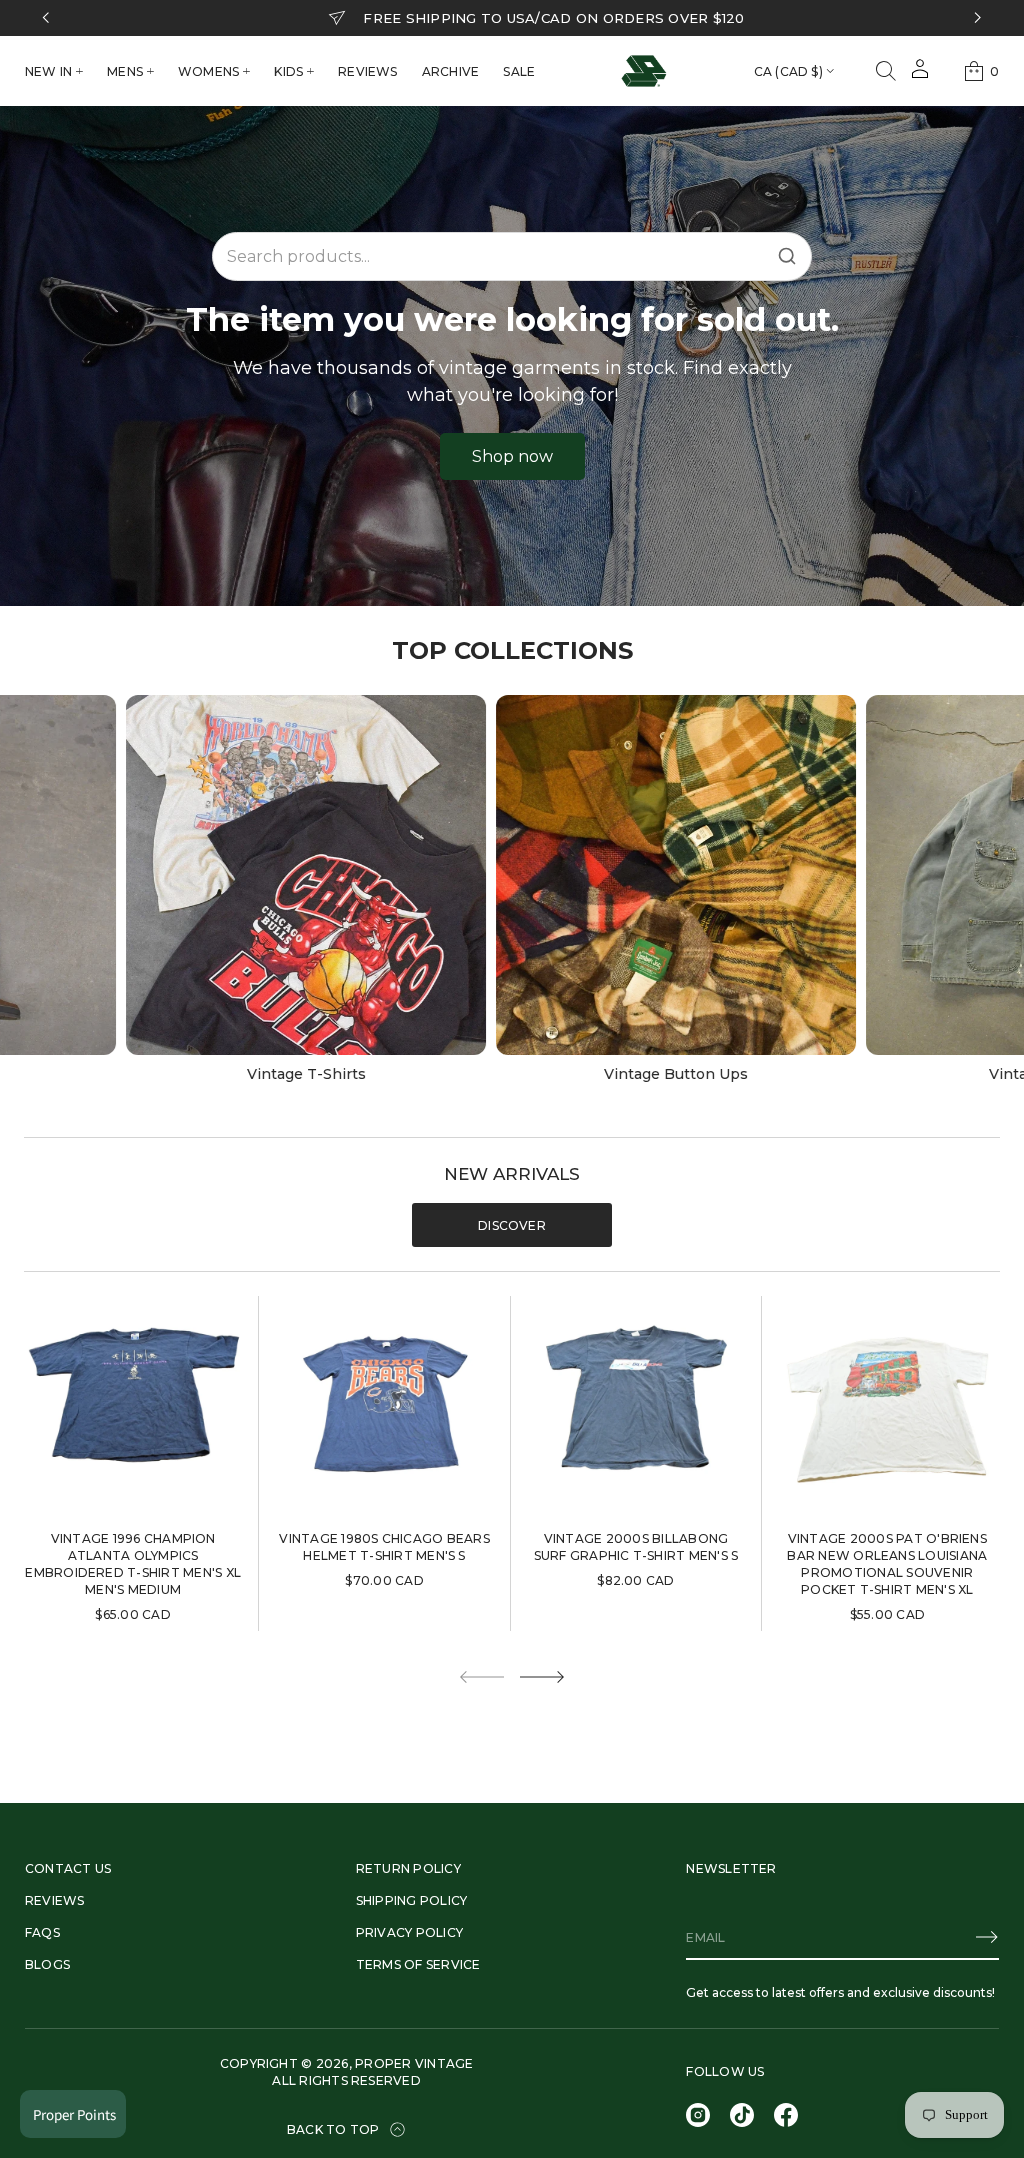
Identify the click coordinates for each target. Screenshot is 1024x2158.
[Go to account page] (920, 75)
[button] (886, 71)
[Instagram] (698, 2115)
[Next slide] (542, 1677)
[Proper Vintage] (644, 71)
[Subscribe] (987, 1937)
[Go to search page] (886, 71)
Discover (512, 1225)
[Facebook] (786, 2115)
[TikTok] (742, 2115)
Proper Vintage (414, 2063)
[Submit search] (787, 256)
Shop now (512, 456)
